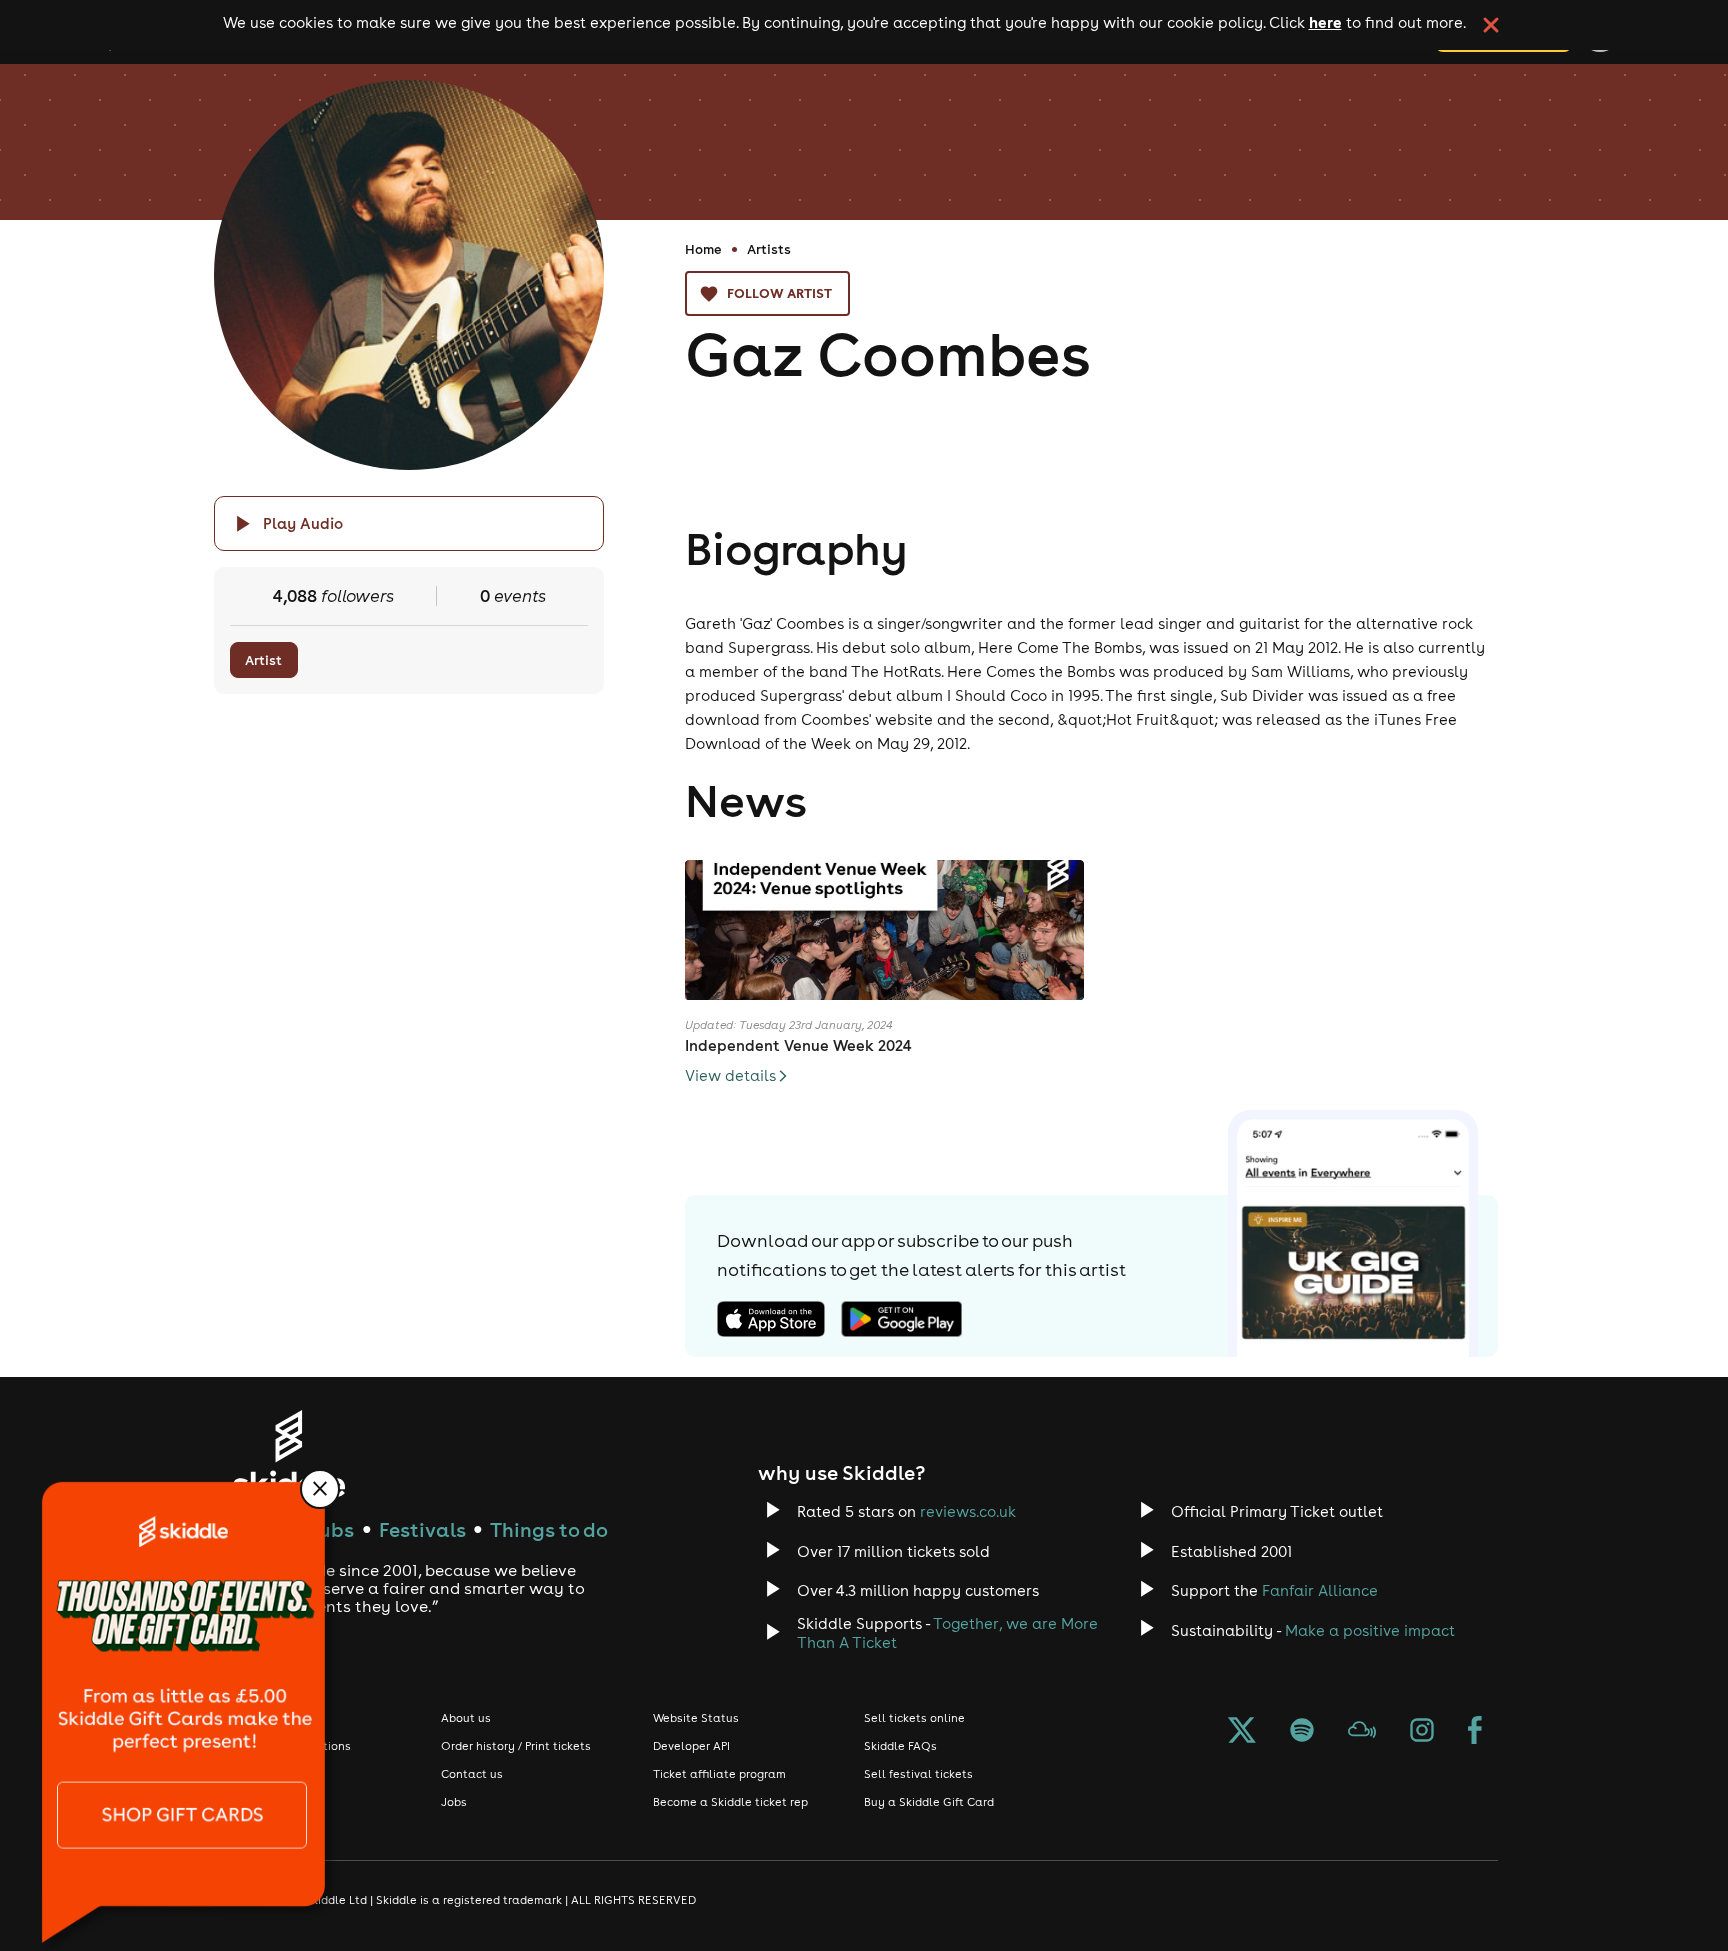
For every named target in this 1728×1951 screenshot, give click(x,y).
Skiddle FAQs (900, 1746)
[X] (1242, 1732)
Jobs (454, 1802)
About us (466, 1718)
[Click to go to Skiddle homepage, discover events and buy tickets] (288, 1453)
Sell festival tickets (918, 1774)
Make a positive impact (1370, 1630)
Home (703, 249)
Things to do (549, 1529)
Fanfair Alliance (1320, 1590)
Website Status (696, 1718)
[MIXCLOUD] (1362, 1732)
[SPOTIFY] (1302, 1732)
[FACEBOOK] (1475, 1732)
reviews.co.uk (968, 1511)
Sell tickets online (914, 1718)
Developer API (691, 1746)
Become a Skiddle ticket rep (730, 1802)
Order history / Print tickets (516, 1746)
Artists (769, 249)
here (1325, 22)
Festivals (422, 1529)
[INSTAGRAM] (1422, 1732)
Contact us (472, 1774)
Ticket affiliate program (719, 1774)
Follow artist (779, 293)
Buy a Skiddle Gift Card (929, 1802)
